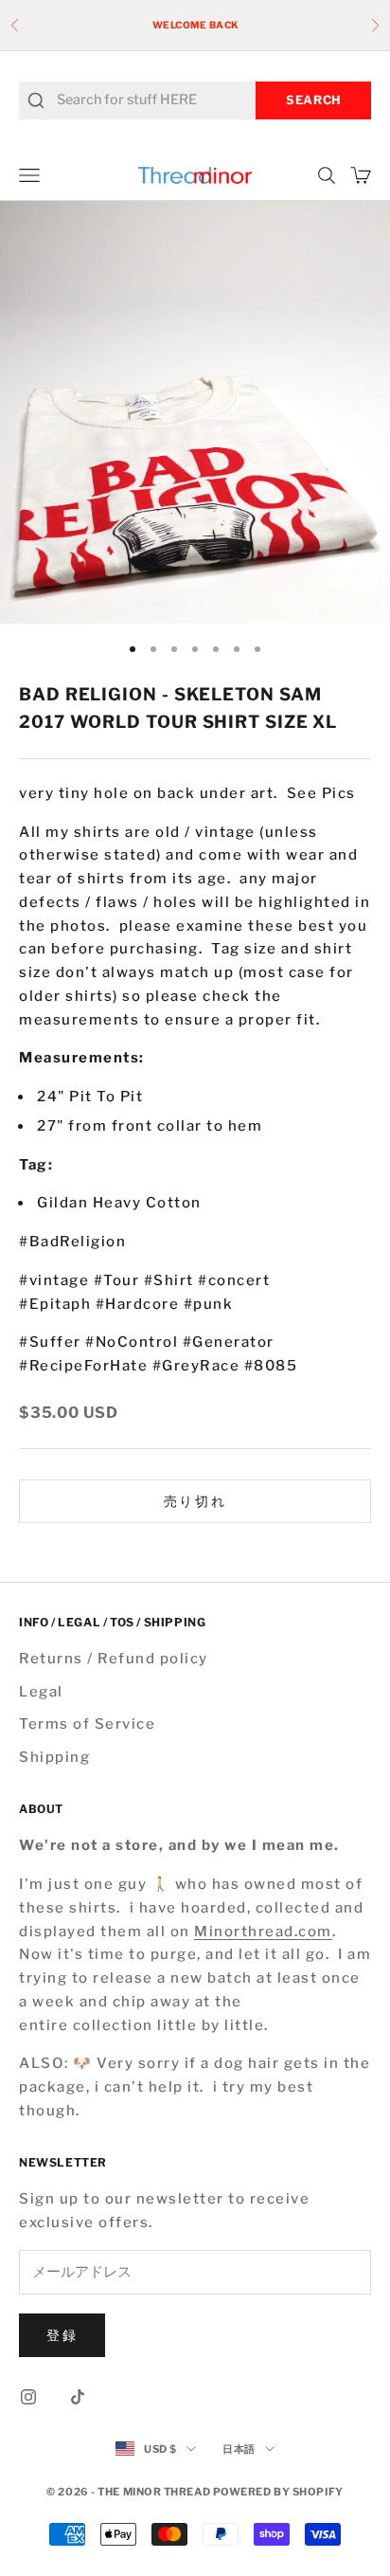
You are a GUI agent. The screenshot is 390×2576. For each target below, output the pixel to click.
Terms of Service (87, 1724)
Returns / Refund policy (114, 1659)
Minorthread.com (263, 1932)
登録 (62, 2335)
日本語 (239, 2449)
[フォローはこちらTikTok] (78, 2397)
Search (313, 100)
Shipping (54, 1757)
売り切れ (195, 1501)
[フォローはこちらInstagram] (28, 2397)
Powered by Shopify (278, 2492)
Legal (41, 1692)
